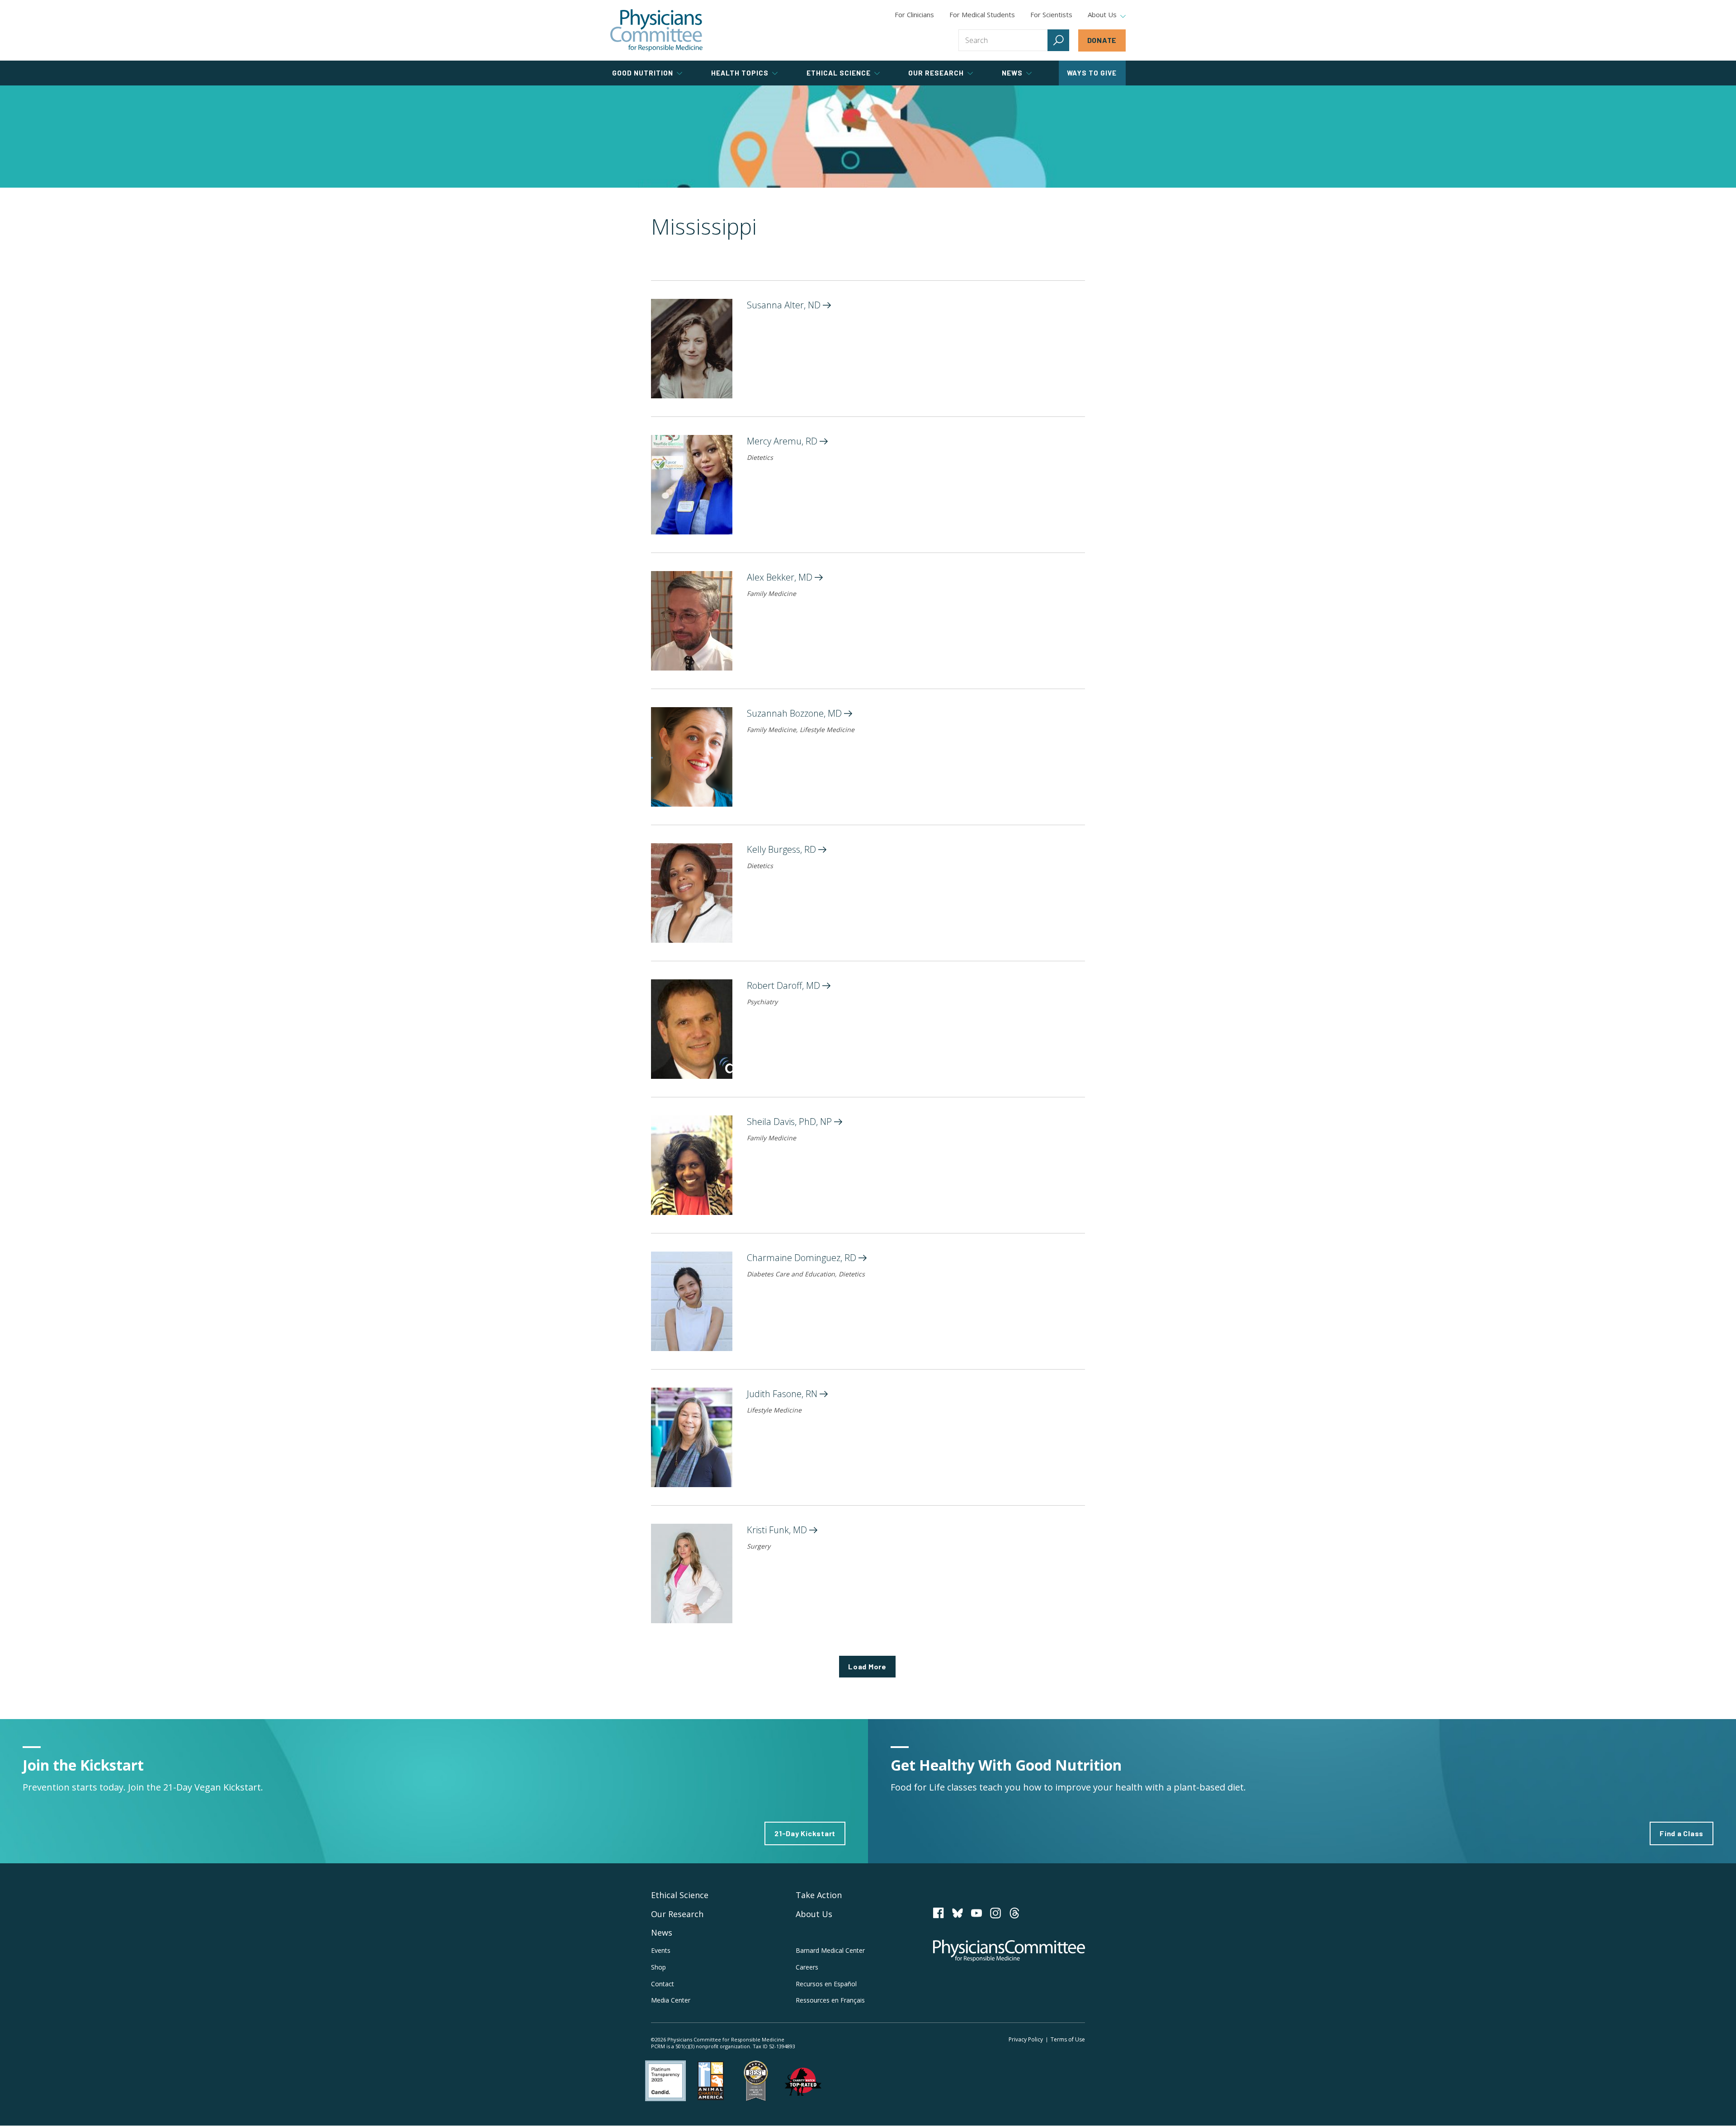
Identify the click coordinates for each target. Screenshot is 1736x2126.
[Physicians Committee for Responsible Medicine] (656, 30)
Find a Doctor (868, 137)
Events (661, 1950)
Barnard (830, 1950)
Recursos (826, 1984)
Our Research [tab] (936, 73)
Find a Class (1682, 1833)
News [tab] (1012, 73)
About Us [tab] (1102, 15)
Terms (1068, 2039)
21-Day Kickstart (805, 1833)
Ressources (830, 2000)
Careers (807, 1967)
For (982, 14)
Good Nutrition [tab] (643, 73)
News (662, 1932)
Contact (663, 1984)
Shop (658, 1967)
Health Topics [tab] (740, 73)
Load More (867, 1666)
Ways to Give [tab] (1092, 73)
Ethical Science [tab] (839, 73)
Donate (1102, 40)
